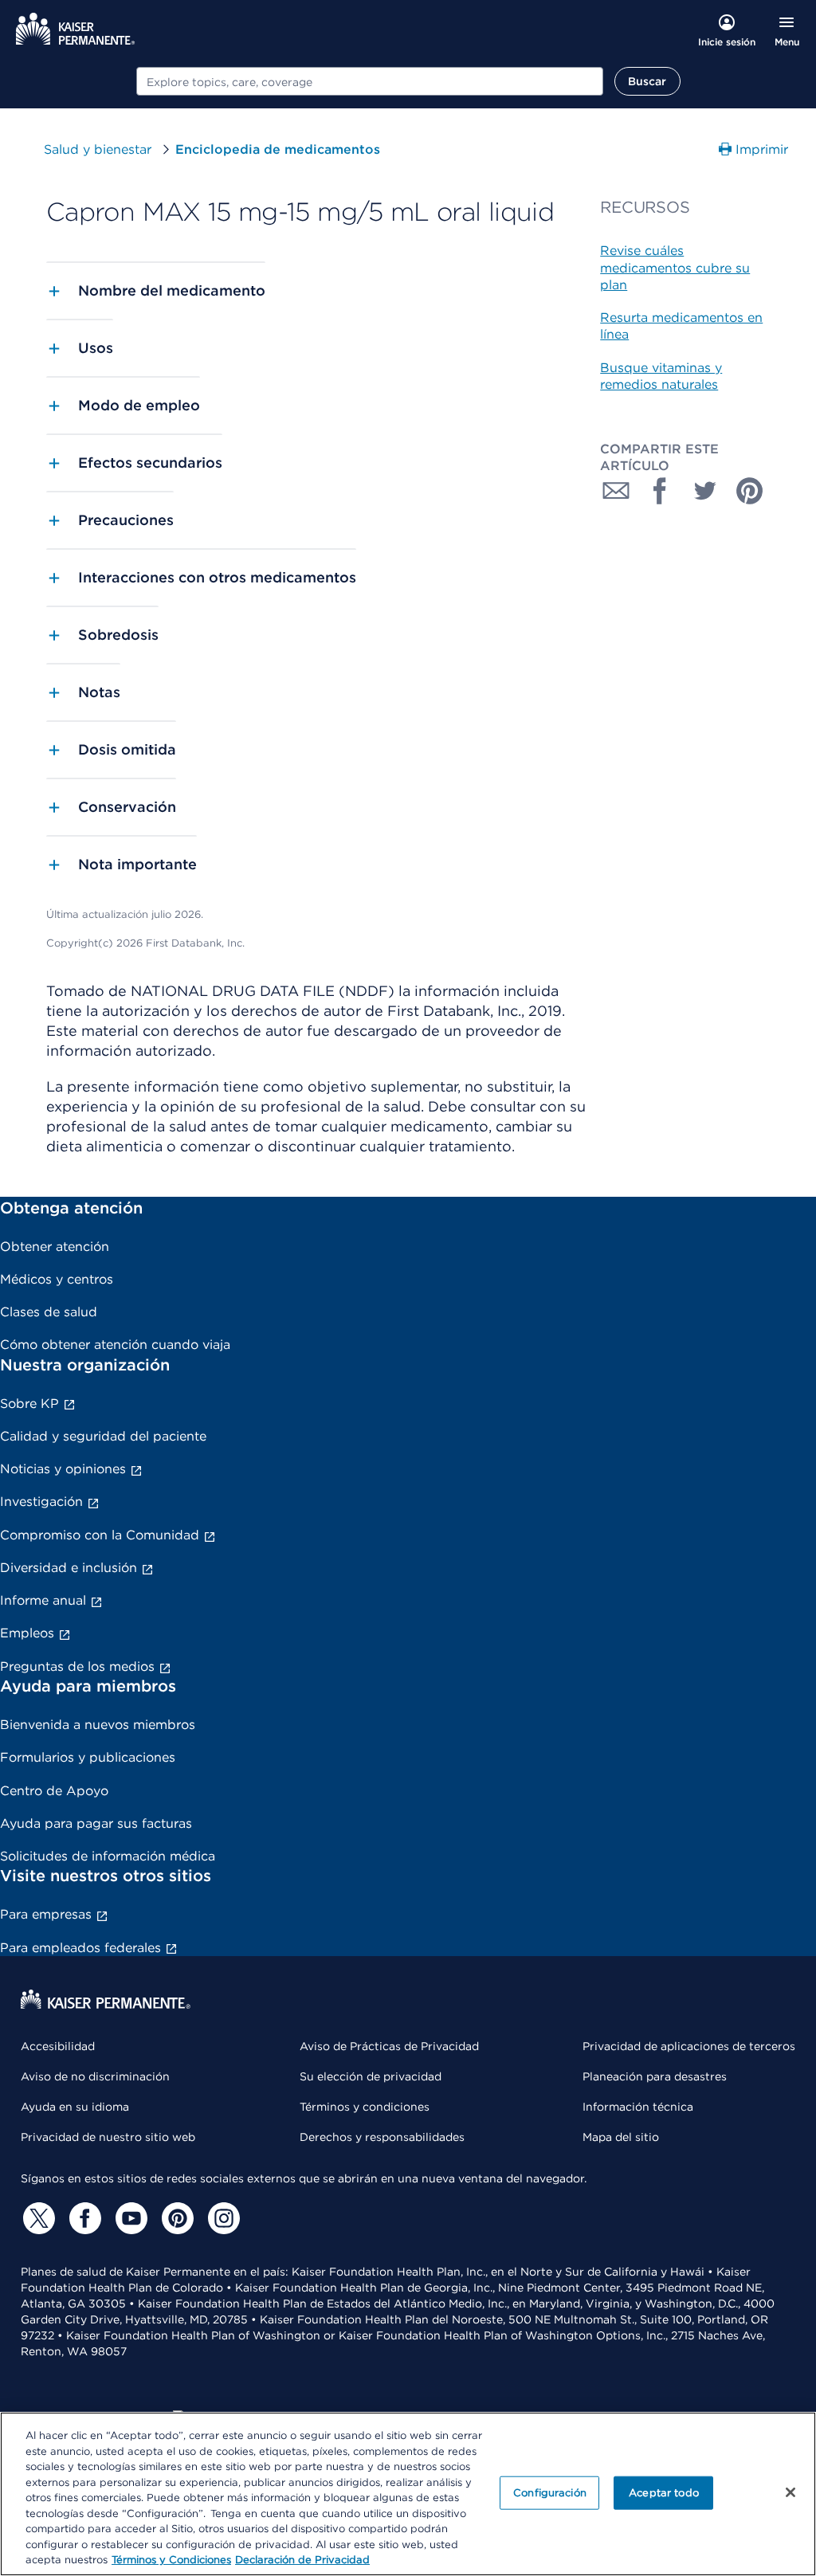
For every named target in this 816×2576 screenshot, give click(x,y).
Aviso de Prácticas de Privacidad (389, 2046)
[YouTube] (129, 2218)
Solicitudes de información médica (108, 1856)
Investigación (41, 1502)
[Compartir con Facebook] (661, 491)
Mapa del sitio (621, 2137)
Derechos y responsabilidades (382, 2137)
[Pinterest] (175, 2218)
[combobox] (370, 81)
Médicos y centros (57, 1279)
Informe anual (43, 1600)
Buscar (647, 81)
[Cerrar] (790, 2492)
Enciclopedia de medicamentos (278, 149)
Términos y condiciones (365, 2107)
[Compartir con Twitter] (705, 491)
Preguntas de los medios (77, 1666)
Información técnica (638, 2107)
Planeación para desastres (655, 2076)
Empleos (27, 1633)
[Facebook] (83, 2218)
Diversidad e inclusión (69, 1568)
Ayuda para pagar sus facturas (96, 1823)
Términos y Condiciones (171, 2560)
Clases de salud (49, 1312)
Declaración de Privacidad (302, 2560)
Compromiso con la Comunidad (100, 1535)
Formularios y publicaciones (88, 1757)
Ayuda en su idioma (75, 2107)
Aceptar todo (664, 2493)
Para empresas (46, 1914)
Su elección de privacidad (371, 2076)
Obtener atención (55, 1247)
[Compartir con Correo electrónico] (616, 491)
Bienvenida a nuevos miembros (98, 1725)
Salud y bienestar (98, 149)
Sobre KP (29, 1404)
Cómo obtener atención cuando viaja (115, 1345)
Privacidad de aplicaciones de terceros (689, 2046)
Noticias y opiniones (63, 1469)
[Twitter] (37, 2218)
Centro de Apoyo (54, 1791)
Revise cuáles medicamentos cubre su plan (675, 268)
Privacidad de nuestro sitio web (108, 2137)
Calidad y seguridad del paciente (103, 1436)
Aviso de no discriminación (95, 2076)
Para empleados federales (80, 1948)
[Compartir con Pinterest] (750, 491)
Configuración (550, 2493)
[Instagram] (222, 2218)
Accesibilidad (58, 2046)
